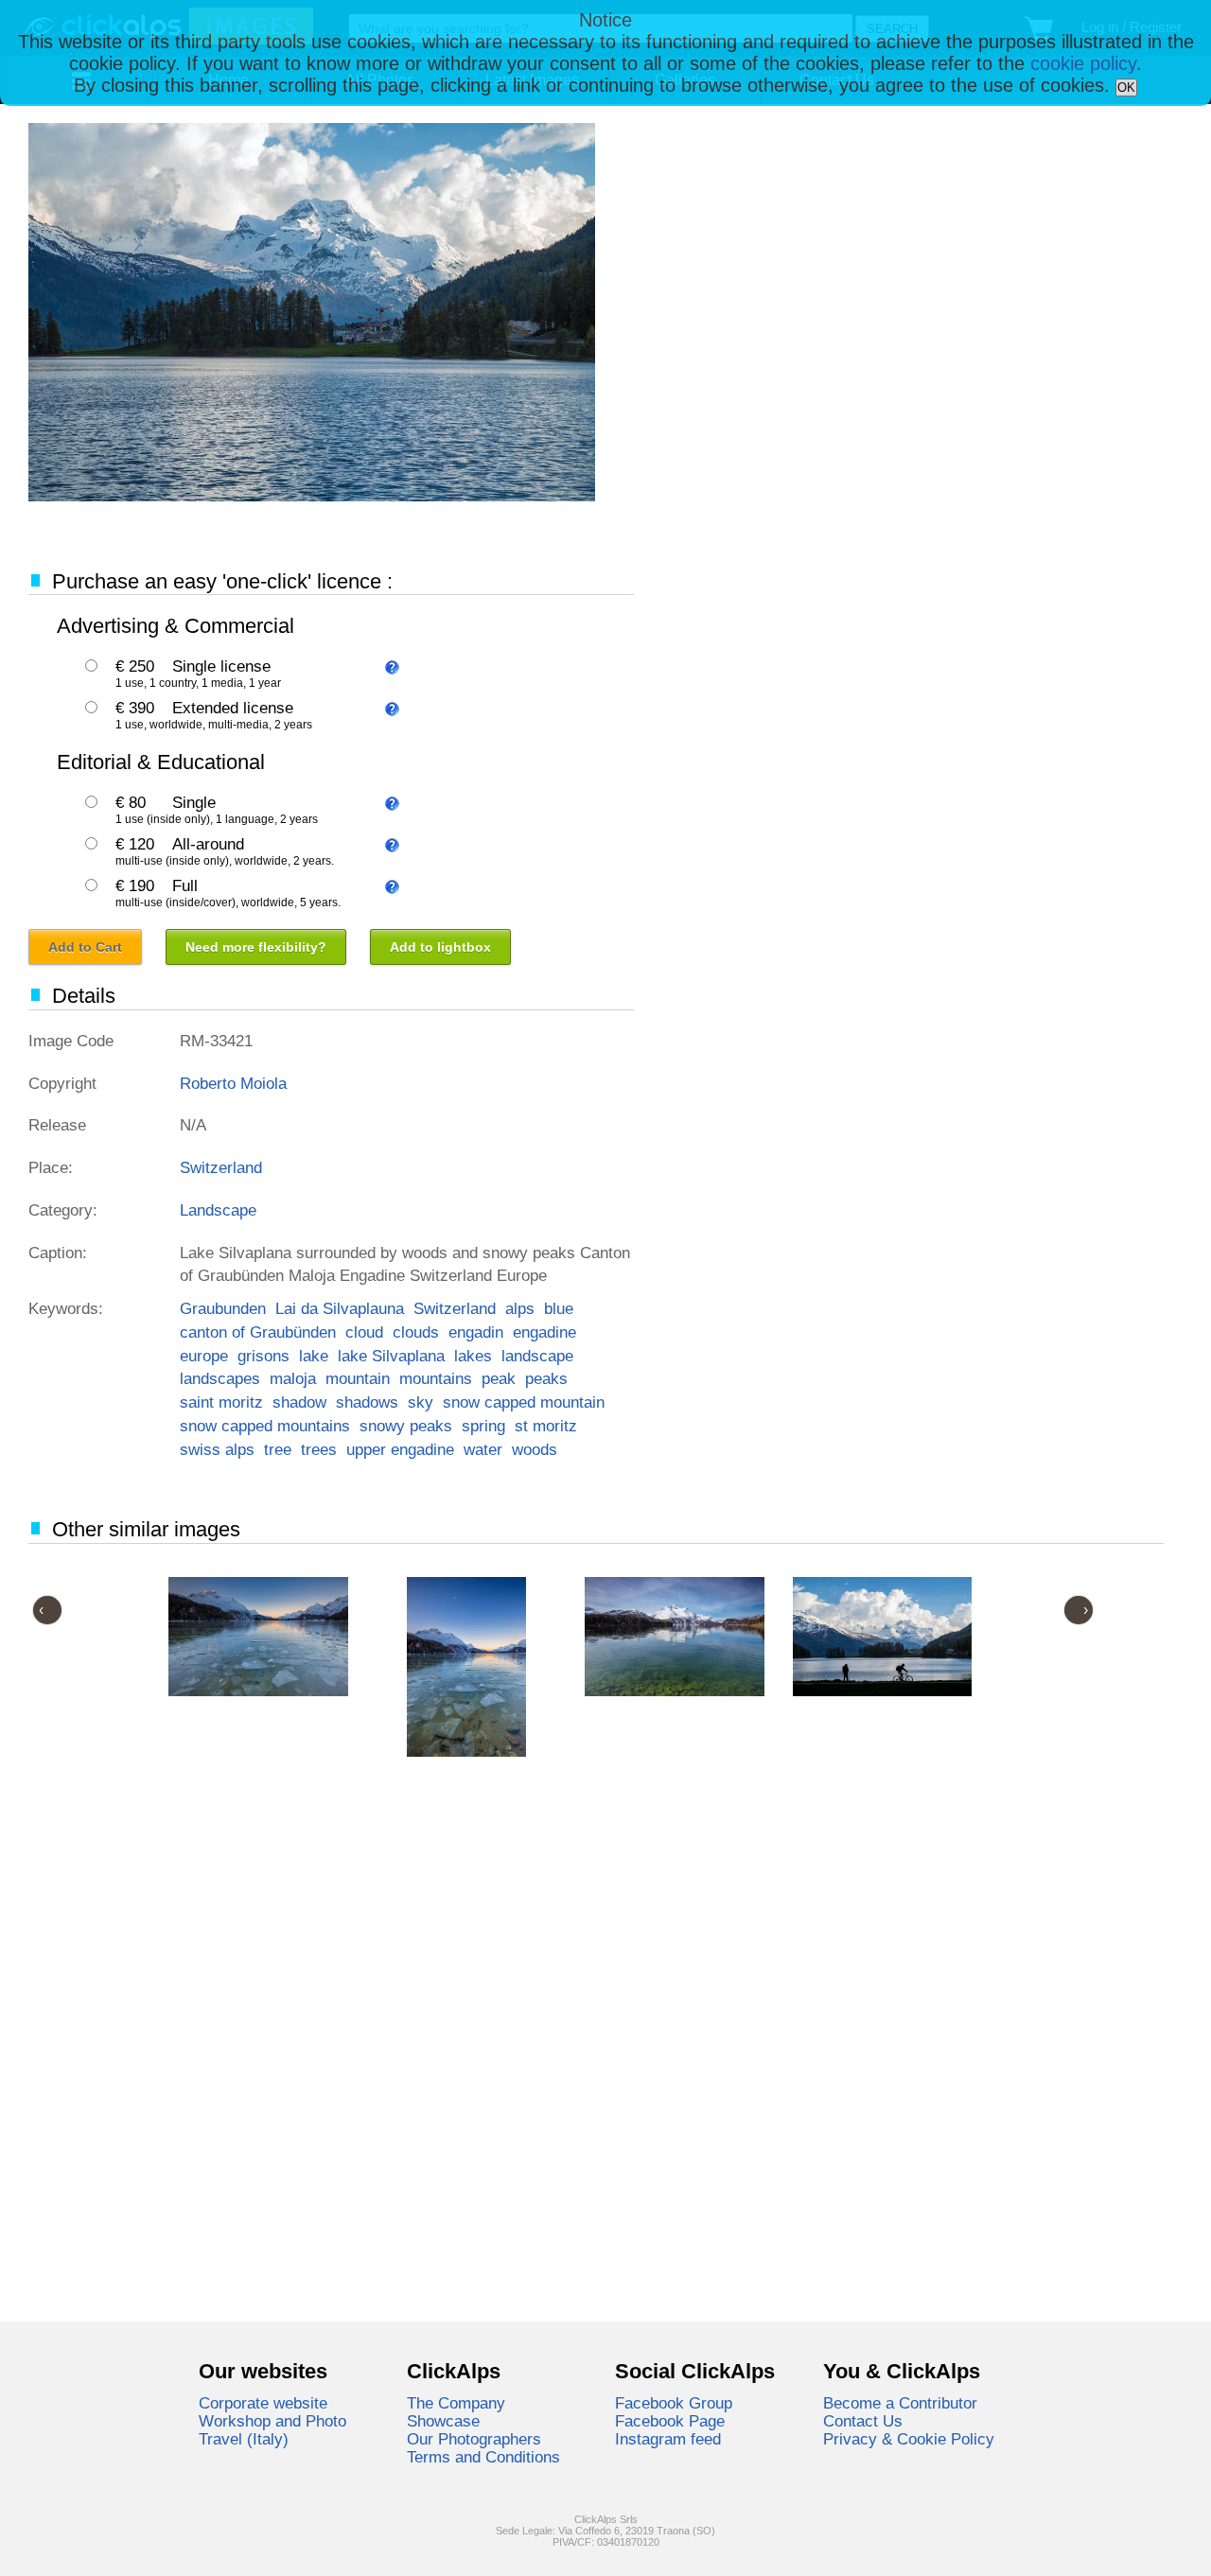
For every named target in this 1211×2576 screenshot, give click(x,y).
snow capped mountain (524, 1402)
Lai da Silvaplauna (340, 1308)
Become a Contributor (900, 2403)
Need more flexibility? (256, 947)
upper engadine (400, 1449)
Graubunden (223, 1308)
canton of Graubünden (258, 1332)
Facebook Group (674, 2403)
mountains (436, 1378)
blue (559, 1308)
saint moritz (221, 1402)
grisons (263, 1356)
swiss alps (217, 1449)
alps (520, 1308)
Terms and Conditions (483, 2457)
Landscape (218, 1210)
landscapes (220, 1378)
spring (483, 1426)
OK (1126, 88)
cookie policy (1083, 63)
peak (499, 1378)
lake (314, 1356)
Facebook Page (670, 2421)
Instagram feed (668, 2439)
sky (421, 1402)
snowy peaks (406, 1426)
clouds (416, 1332)
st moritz (546, 1426)
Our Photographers (474, 2439)
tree (278, 1449)
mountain (358, 1378)
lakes (473, 1356)
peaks (546, 1378)
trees (319, 1449)
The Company (456, 2403)
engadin (476, 1332)
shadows (367, 1402)
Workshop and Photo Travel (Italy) (272, 2430)
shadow (299, 1402)
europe (204, 1356)
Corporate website (263, 2403)
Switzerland (221, 1167)
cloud (364, 1332)
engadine (544, 1332)
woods (535, 1449)
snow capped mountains (265, 1426)
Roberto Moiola (233, 1083)
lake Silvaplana (391, 1356)
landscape (537, 1356)
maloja (293, 1378)
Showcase (443, 2421)
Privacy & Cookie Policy (909, 2439)
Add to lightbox (440, 947)
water (483, 1449)
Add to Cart (85, 947)
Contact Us (863, 2421)
